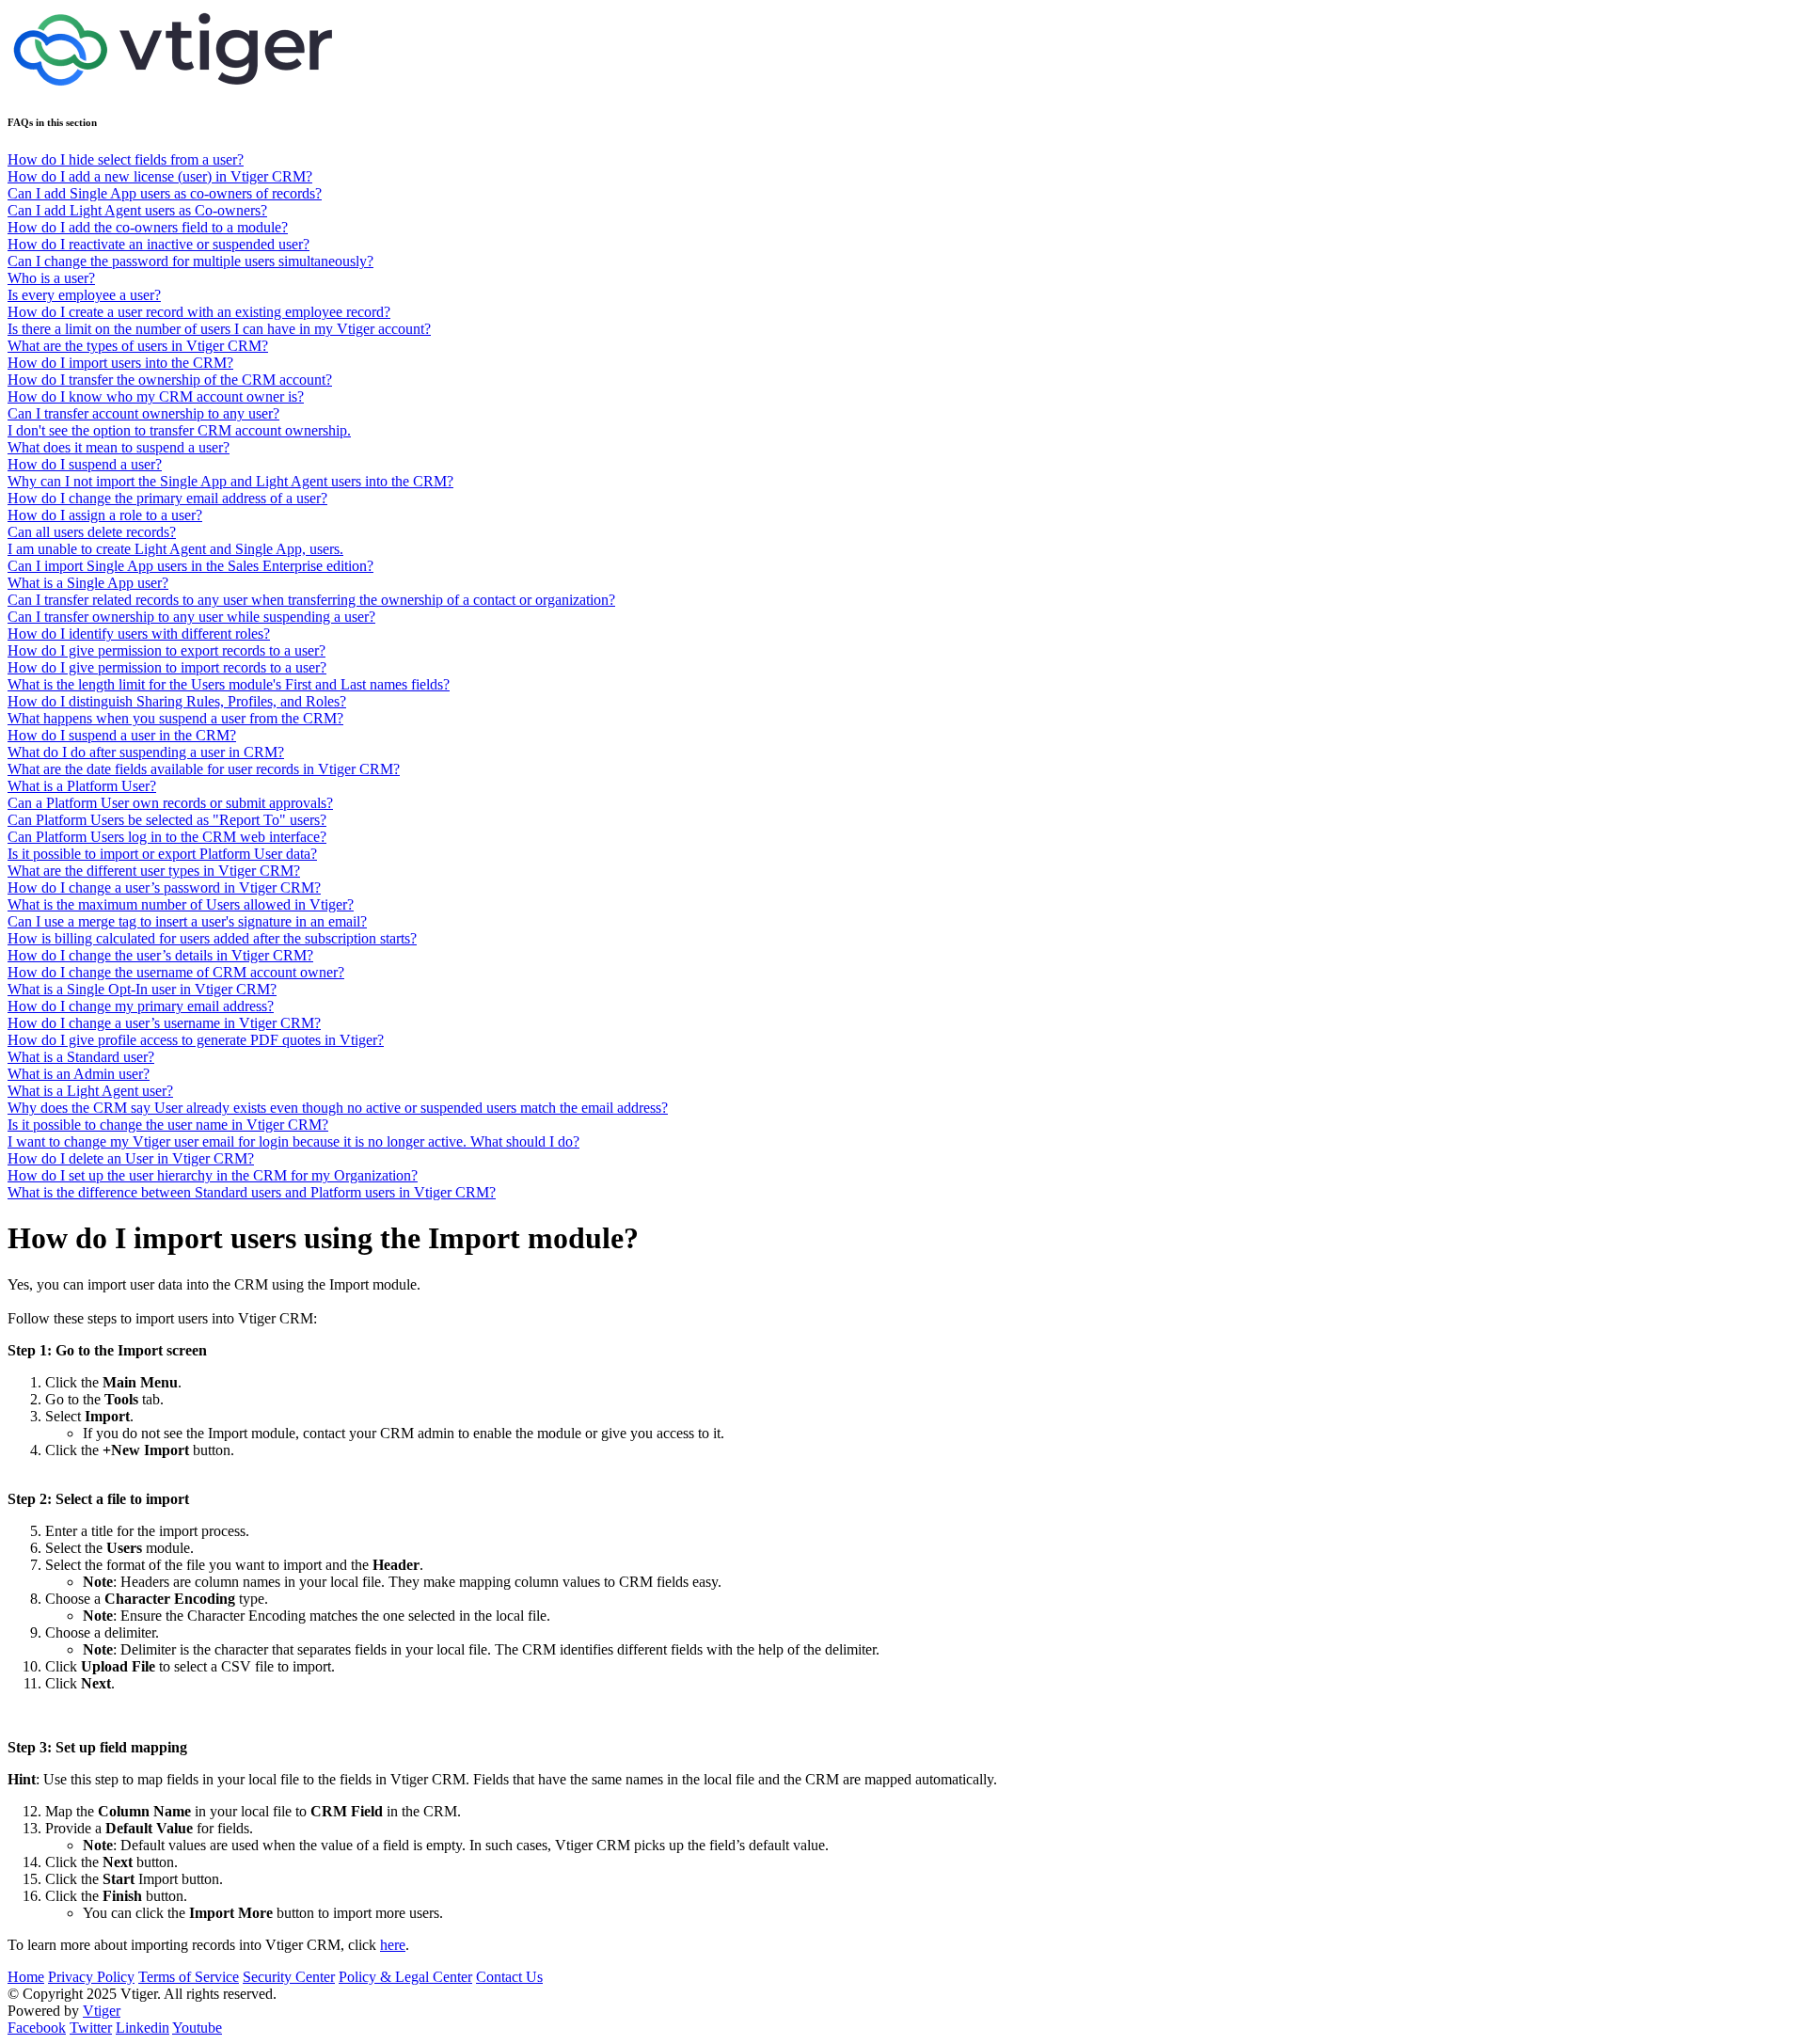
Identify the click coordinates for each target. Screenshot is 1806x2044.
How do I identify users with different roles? (139, 634)
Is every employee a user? (84, 295)
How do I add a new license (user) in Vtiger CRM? (160, 176)
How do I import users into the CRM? (120, 363)
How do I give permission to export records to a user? (166, 650)
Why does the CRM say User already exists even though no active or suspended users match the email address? (338, 1108)
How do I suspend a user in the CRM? (122, 735)
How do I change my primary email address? (141, 1006)
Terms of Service (189, 1977)
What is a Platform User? (82, 786)
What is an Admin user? (79, 1074)
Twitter (91, 2028)
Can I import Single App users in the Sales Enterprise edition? (190, 566)
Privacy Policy (91, 1977)
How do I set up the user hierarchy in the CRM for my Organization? (213, 1175)
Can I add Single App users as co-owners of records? (165, 193)
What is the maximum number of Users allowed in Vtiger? (181, 904)
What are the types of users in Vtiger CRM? (138, 346)
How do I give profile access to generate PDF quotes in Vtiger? (196, 1040)
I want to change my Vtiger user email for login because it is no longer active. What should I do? (293, 1141)
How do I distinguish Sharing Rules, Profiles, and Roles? (177, 701)
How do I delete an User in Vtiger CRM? (131, 1158)
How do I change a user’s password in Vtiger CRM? (164, 887)
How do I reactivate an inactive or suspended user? (158, 244)
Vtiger (102, 2011)
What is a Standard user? (81, 1057)
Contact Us (509, 1977)
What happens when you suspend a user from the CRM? (175, 718)
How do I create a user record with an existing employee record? (199, 312)
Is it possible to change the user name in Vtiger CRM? (168, 1125)
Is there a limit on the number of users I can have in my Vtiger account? (219, 329)
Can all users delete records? (92, 532)
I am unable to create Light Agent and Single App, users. (175, 549)
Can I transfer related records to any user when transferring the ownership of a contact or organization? (311, 600)
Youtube (197, 2028)
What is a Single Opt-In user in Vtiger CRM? (142, 989)
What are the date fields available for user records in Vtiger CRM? (204, 769)
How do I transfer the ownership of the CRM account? (170, 380)
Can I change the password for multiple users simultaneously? (190, 261)
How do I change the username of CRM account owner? (176, 972)
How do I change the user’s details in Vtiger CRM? (160, 955)
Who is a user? (51, 278)
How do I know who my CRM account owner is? (156, 396)
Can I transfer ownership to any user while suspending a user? (191, 617)
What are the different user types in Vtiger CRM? (154, 871)
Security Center (289, 1977)
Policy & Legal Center (405, 1977)
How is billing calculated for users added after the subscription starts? (212, 938)
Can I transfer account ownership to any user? (143, 413)
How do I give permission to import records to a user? (167, 667)
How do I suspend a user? (85, 464)
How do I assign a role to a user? (105, 515)
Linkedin (143, 2028)
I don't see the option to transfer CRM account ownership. (179, 430)
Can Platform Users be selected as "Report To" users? (167, 820)
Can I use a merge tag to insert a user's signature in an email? (187, 921)
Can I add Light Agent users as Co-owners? (137, 210)
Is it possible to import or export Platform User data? (162, 854)
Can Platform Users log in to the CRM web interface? (167, 837)
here (393, 1945)
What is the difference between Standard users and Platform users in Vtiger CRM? (252, 1192)
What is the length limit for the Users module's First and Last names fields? (229, 684)
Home (26, 1977)
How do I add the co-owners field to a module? (148, 227)
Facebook (37, 2028)
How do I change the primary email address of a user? (167, 498)
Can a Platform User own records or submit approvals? (170, 803)
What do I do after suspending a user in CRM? (146, 752)
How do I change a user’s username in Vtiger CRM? (164, 1023)
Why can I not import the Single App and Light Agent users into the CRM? (230, 481)
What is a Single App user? (88, 583)
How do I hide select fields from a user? (126, 159)
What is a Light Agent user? (90, 1091)
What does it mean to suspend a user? (119, 447)
